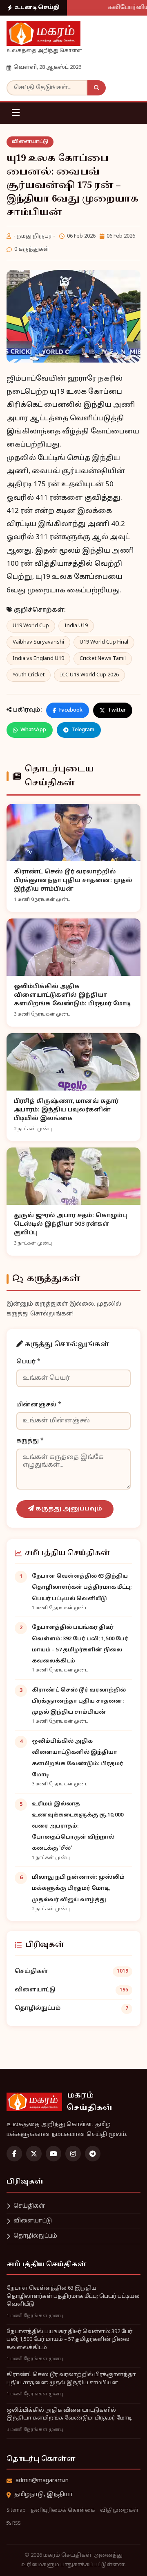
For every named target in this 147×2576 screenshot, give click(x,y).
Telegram (83, 730)
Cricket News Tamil (103, 659)
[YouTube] (53, 2154)
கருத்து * (30, 1441)
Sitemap (16, 2510)
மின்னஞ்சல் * (39, 1405)
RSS (16, 2524)
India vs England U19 (38, 659)
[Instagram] (73, 2154)
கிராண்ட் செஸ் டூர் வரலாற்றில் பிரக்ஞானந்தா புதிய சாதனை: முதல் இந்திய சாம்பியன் (79, 1701)
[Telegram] (93, 2154)
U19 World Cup (31, 626)
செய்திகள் (71, 1972)
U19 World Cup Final (104, 642)
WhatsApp (33, 730)
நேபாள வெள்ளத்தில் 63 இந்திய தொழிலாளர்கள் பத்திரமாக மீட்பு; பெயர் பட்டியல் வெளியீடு (82, 1587)
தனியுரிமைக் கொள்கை (63, 2510)
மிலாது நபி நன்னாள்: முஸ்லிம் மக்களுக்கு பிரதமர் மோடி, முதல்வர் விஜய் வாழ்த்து (78, 1889)
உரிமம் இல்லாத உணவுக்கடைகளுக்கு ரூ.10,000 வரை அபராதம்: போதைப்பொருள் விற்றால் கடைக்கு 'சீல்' (78, 1827)
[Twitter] (34, 2154)
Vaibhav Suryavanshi (38, 642)
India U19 (76, 626)
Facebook (71, 710)
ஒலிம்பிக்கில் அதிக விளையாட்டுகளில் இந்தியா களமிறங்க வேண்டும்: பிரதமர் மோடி (69, 2415)
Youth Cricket (29, 675)
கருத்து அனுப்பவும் (68, 1509)
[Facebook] (14, 2154)
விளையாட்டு (30, 142)
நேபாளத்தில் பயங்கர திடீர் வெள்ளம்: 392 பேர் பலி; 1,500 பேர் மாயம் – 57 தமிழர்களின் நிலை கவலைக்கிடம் (69, 2340)
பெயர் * (28, 1362)
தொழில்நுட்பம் (71, 2008)
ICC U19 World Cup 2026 (89, 675)
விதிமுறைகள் (119, 2510)
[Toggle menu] (16, 113)
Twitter (117, 710)
